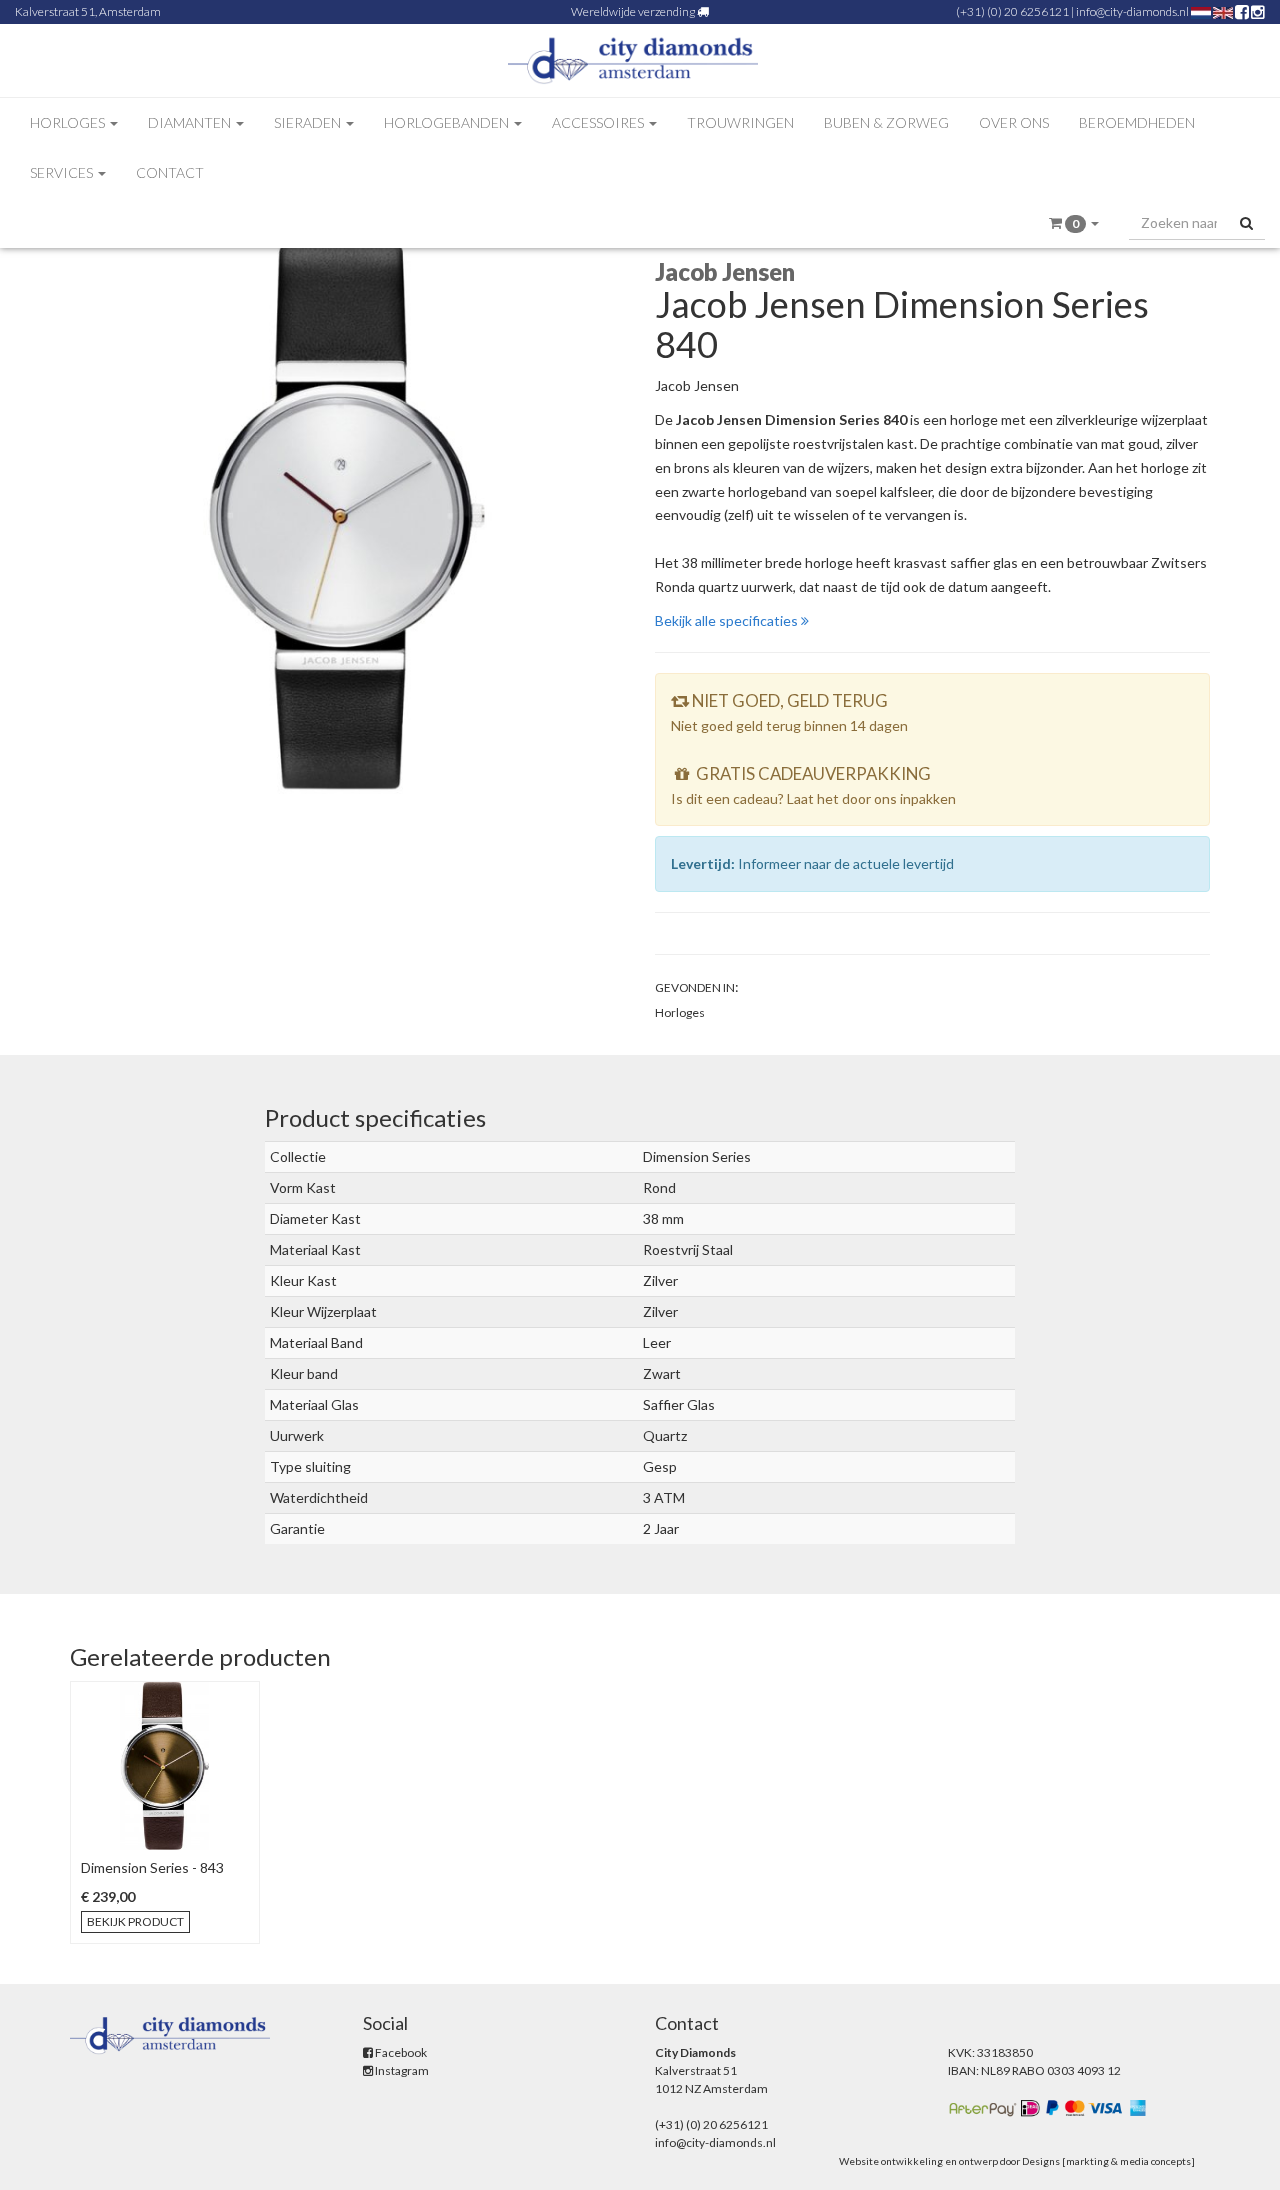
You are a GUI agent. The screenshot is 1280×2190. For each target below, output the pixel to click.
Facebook (400, 2052)
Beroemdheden (1137, 122)
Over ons (1014, 122)
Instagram (401, 2070)
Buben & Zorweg (886, 122)
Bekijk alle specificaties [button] (728, 620)
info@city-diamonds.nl (1132, 11)
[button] (1074, 223)
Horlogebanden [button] (448, 122)
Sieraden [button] (309, 122)
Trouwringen (740, 122)
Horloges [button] (69, 122)
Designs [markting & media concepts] (1108, 2161)
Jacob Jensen (697, 385)
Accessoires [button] (599, 122)
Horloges (680, 1012)
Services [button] (63, 172)
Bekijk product (135, 1921)
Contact (170, 172)
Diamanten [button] (191, 122)
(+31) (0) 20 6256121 (1012, 11)
